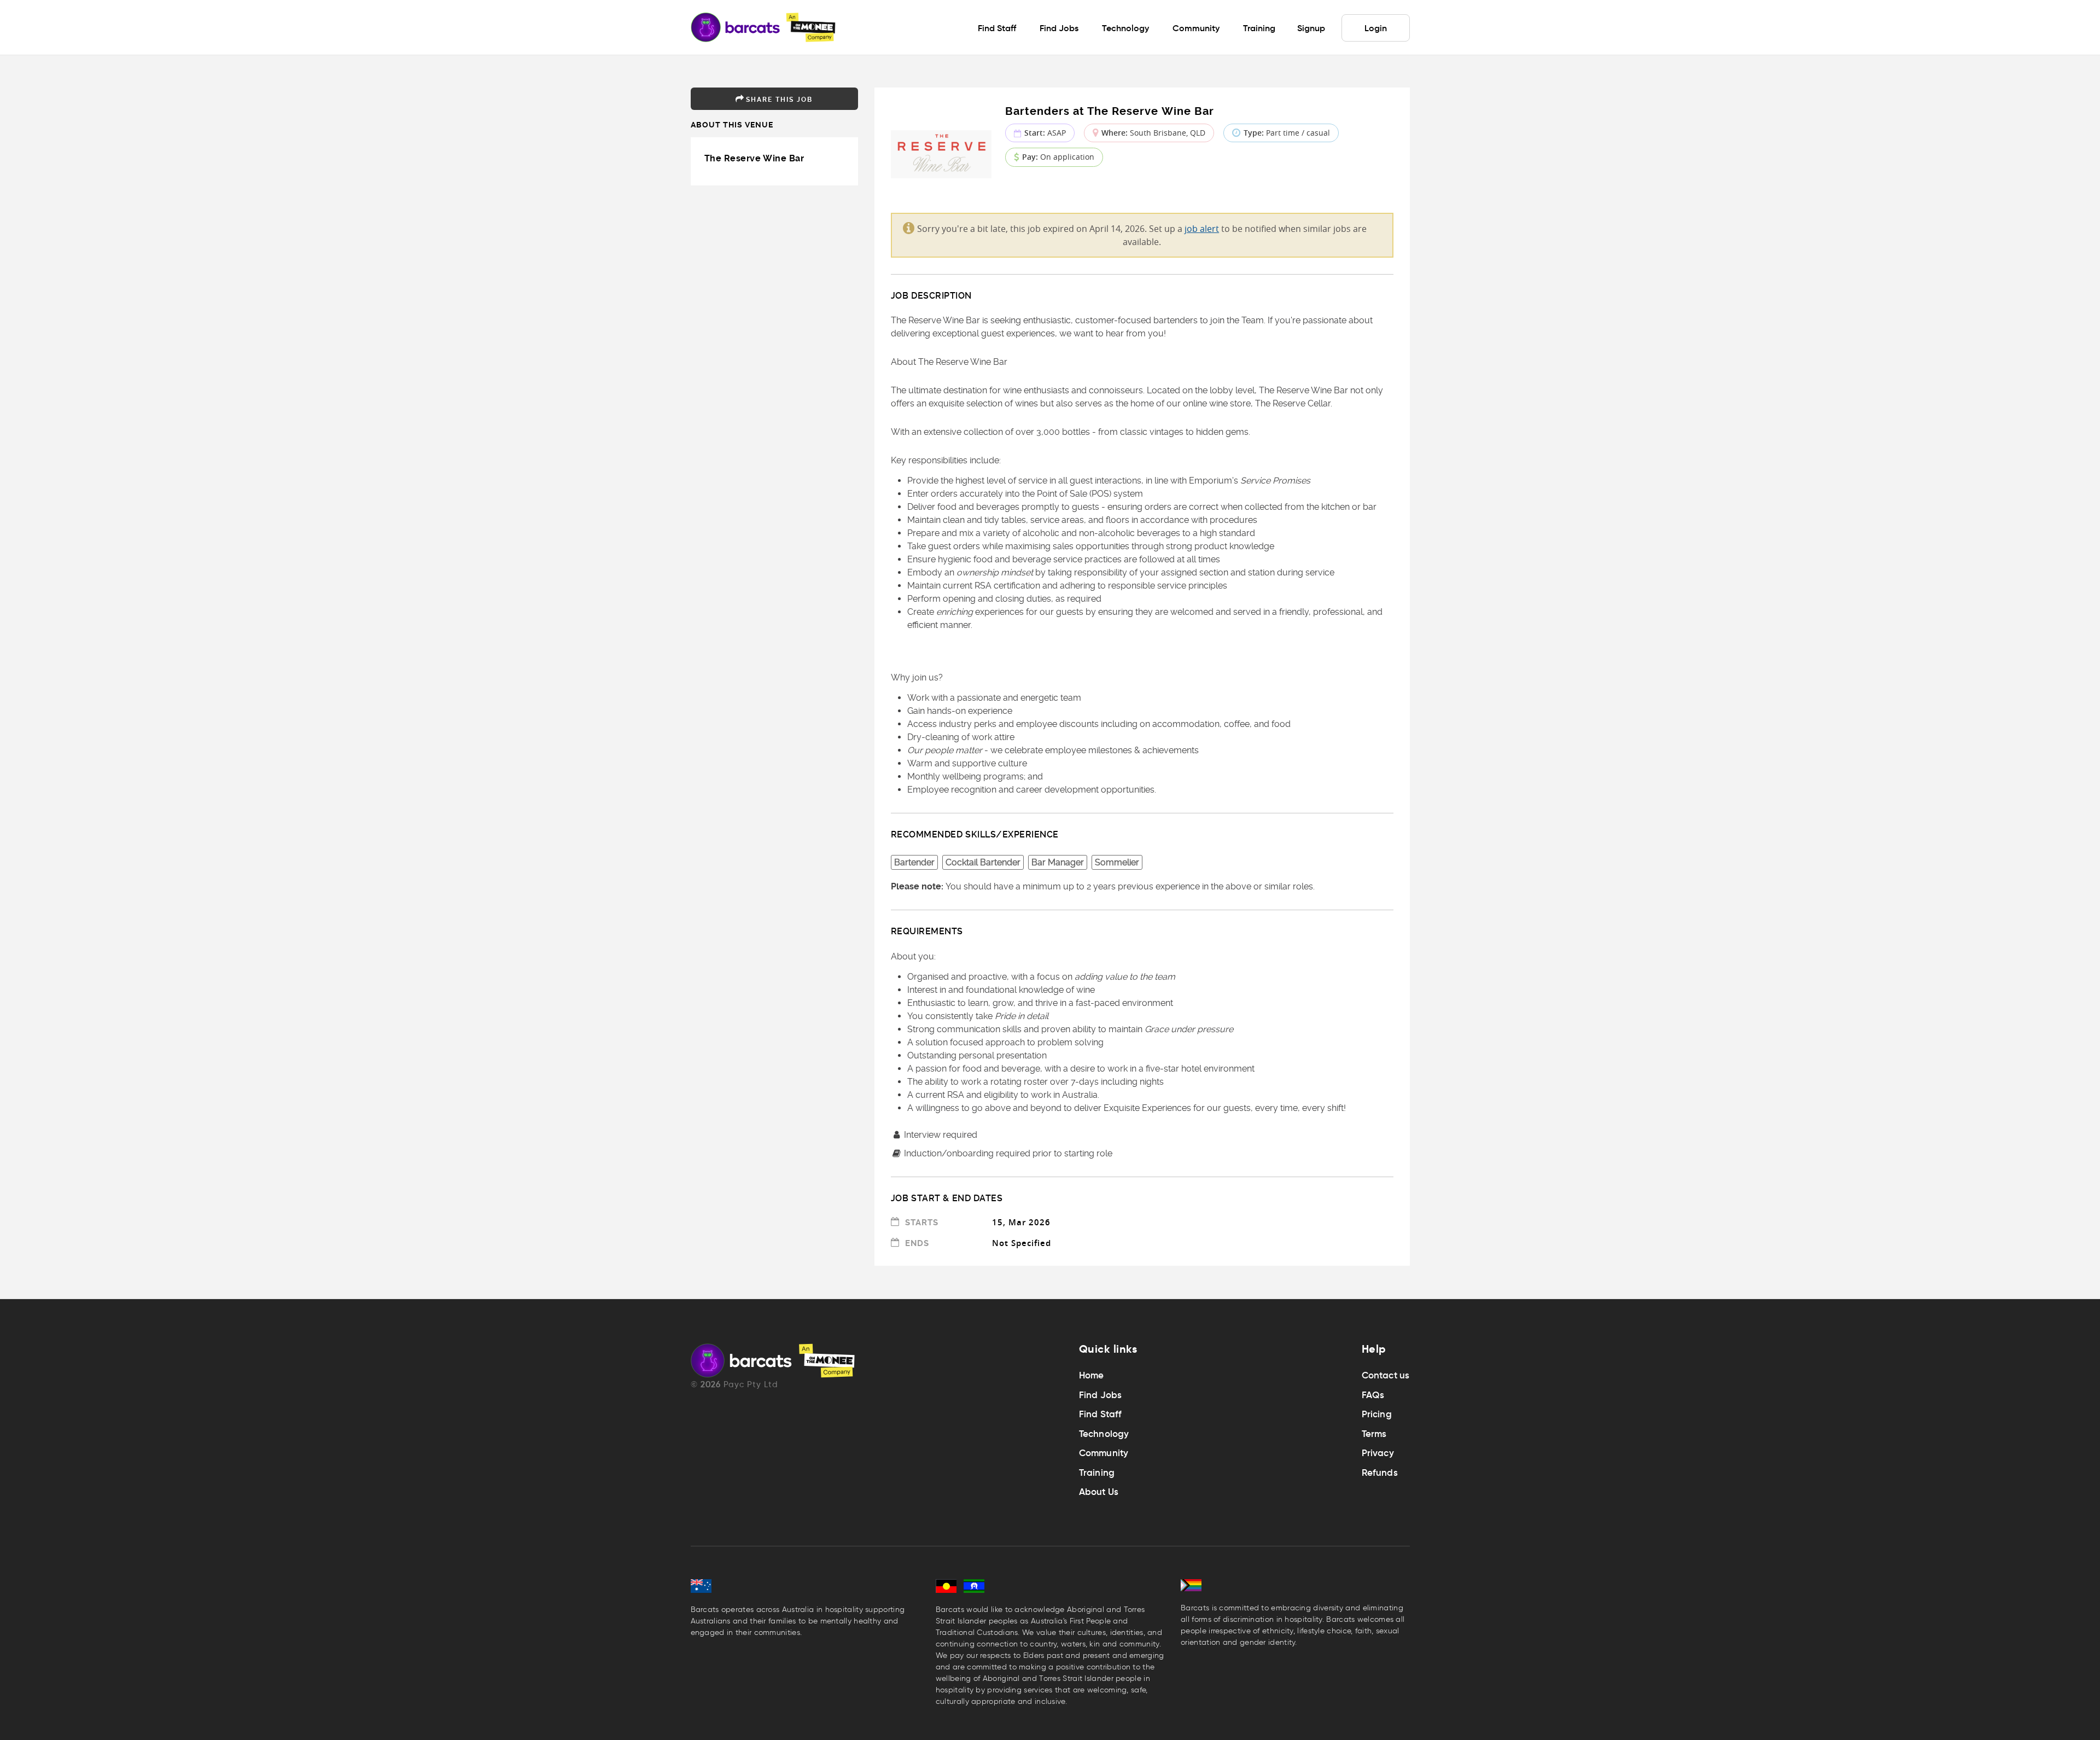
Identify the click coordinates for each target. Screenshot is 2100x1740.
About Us (1099, 1492)
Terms (1374, 1434)
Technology (1104, 1434)
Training (1097, 1473)
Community (1104, 1453)
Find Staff (1101, 1414)
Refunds (1380, 1473)
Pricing (1377, 1414)
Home (1092, 1375)
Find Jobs (1101, 1395)
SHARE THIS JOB (779, 100)
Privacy (1378, 1453)
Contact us (1386, 1375)
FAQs (1373, 1395)
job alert (1202, 229)
